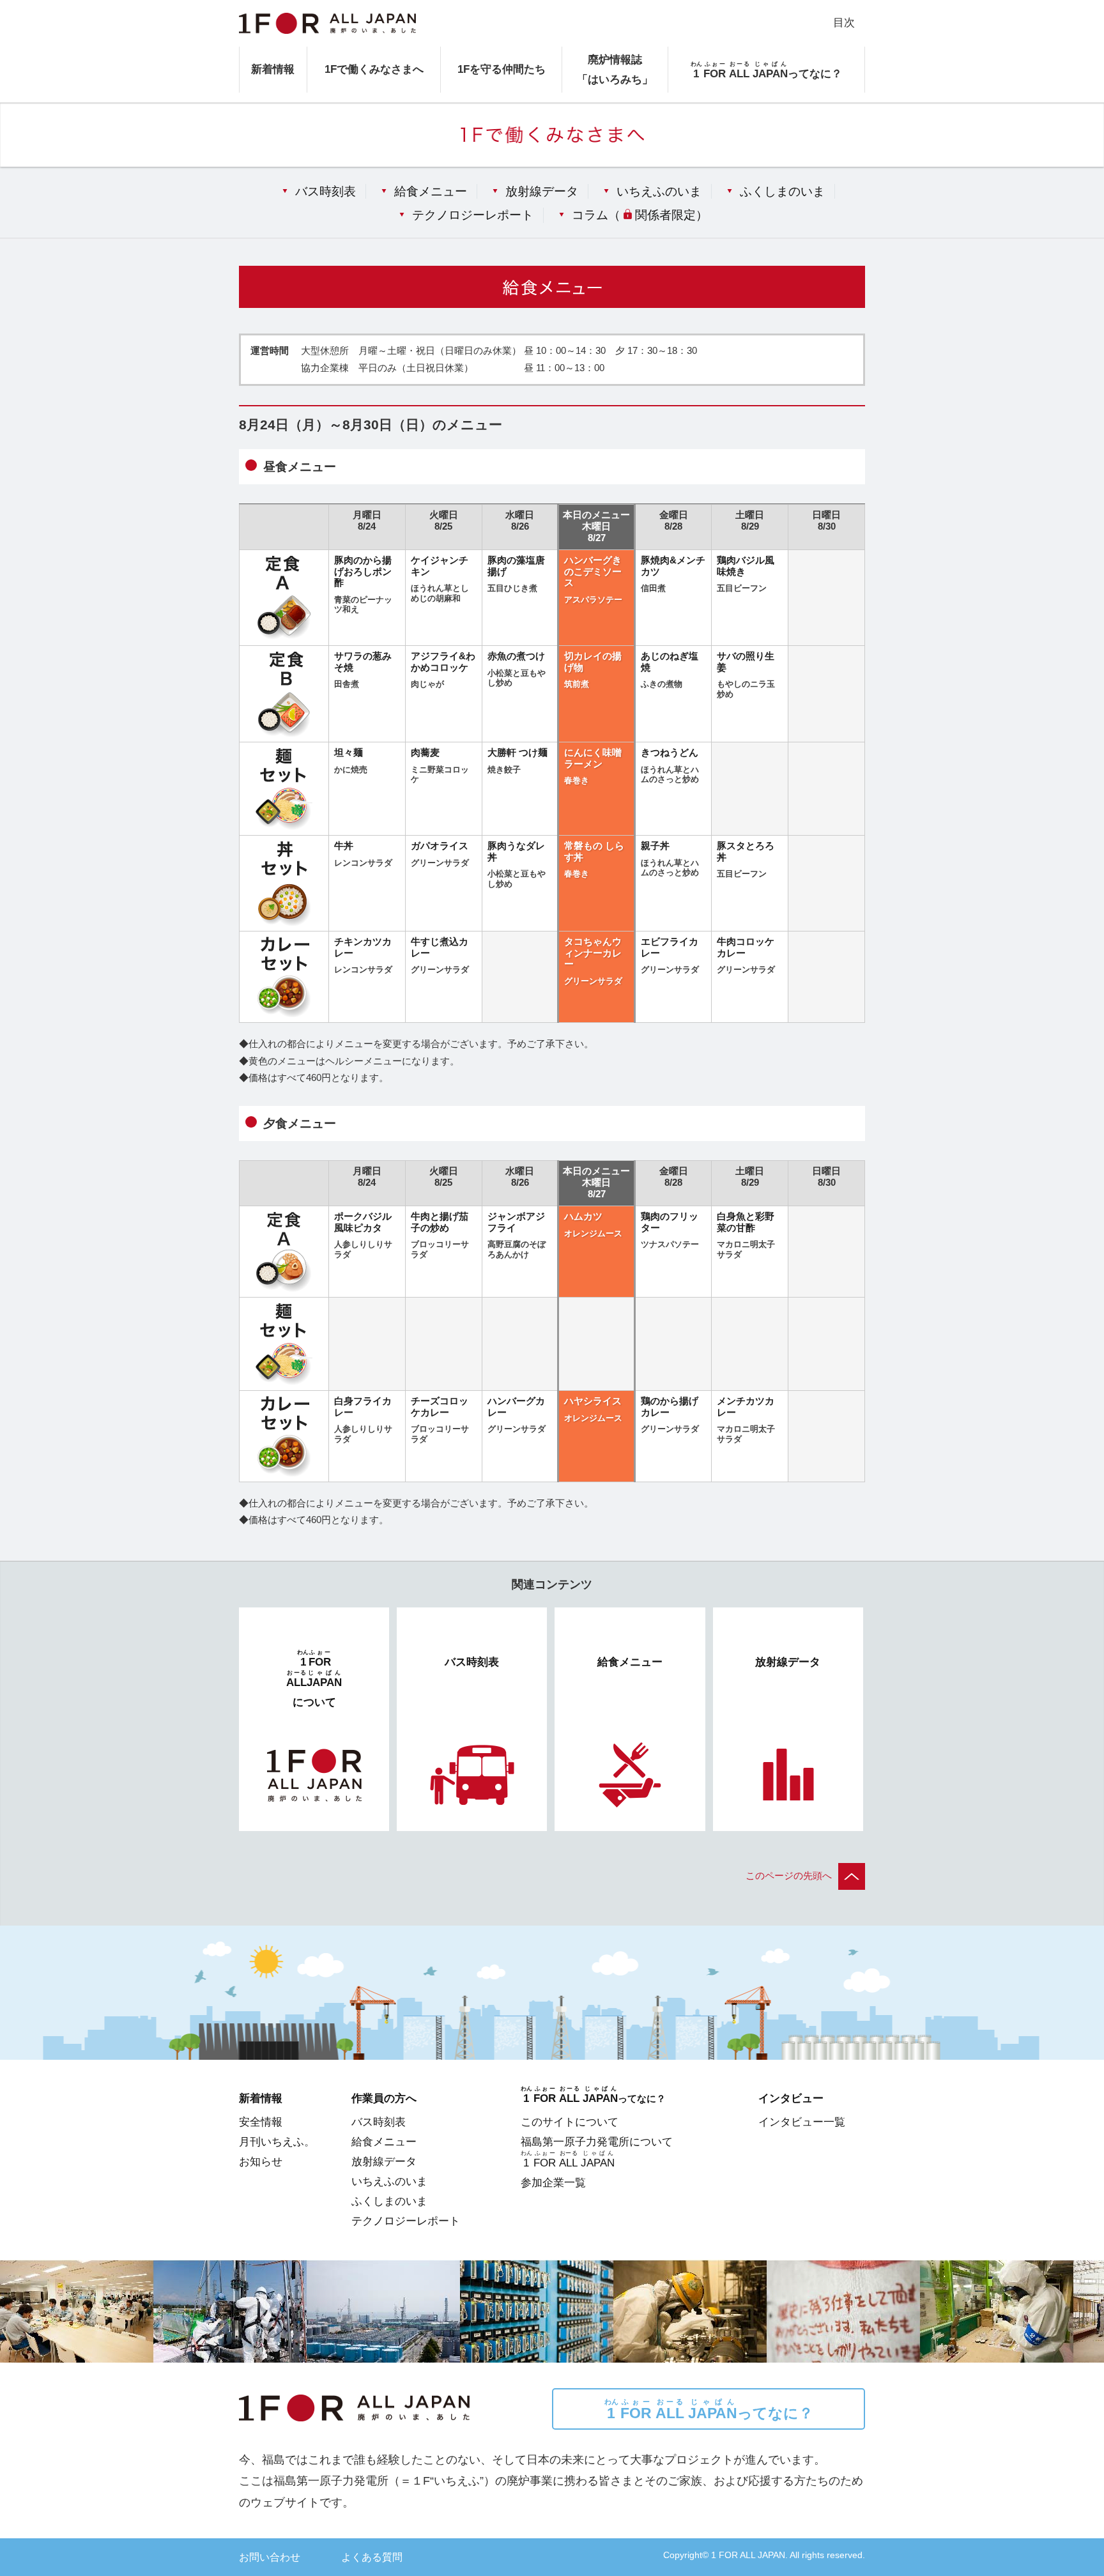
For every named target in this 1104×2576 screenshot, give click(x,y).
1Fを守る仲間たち (502, 69)
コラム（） (640, 215)
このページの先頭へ (789, 1876)
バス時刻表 (326, 191)
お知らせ (261, 2161)
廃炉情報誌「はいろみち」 (615, 69)
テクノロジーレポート (473, 215)
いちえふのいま (659, 191)
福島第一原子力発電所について (597, 2142)
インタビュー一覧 (802, 2122)
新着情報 (273, 69)
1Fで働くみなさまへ (374, 69)
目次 (844, 22)
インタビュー (791, 2098)
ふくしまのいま (782, 191)
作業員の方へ (384, 2098)
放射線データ (542, 191)
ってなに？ (709, 2410)
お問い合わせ (270, 2557)
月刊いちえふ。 (277, 2142)
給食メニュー (431, 191)
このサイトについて (570, 2122)
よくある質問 (372, 2557)
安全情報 (261, 2122)
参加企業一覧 (553, 2182)
